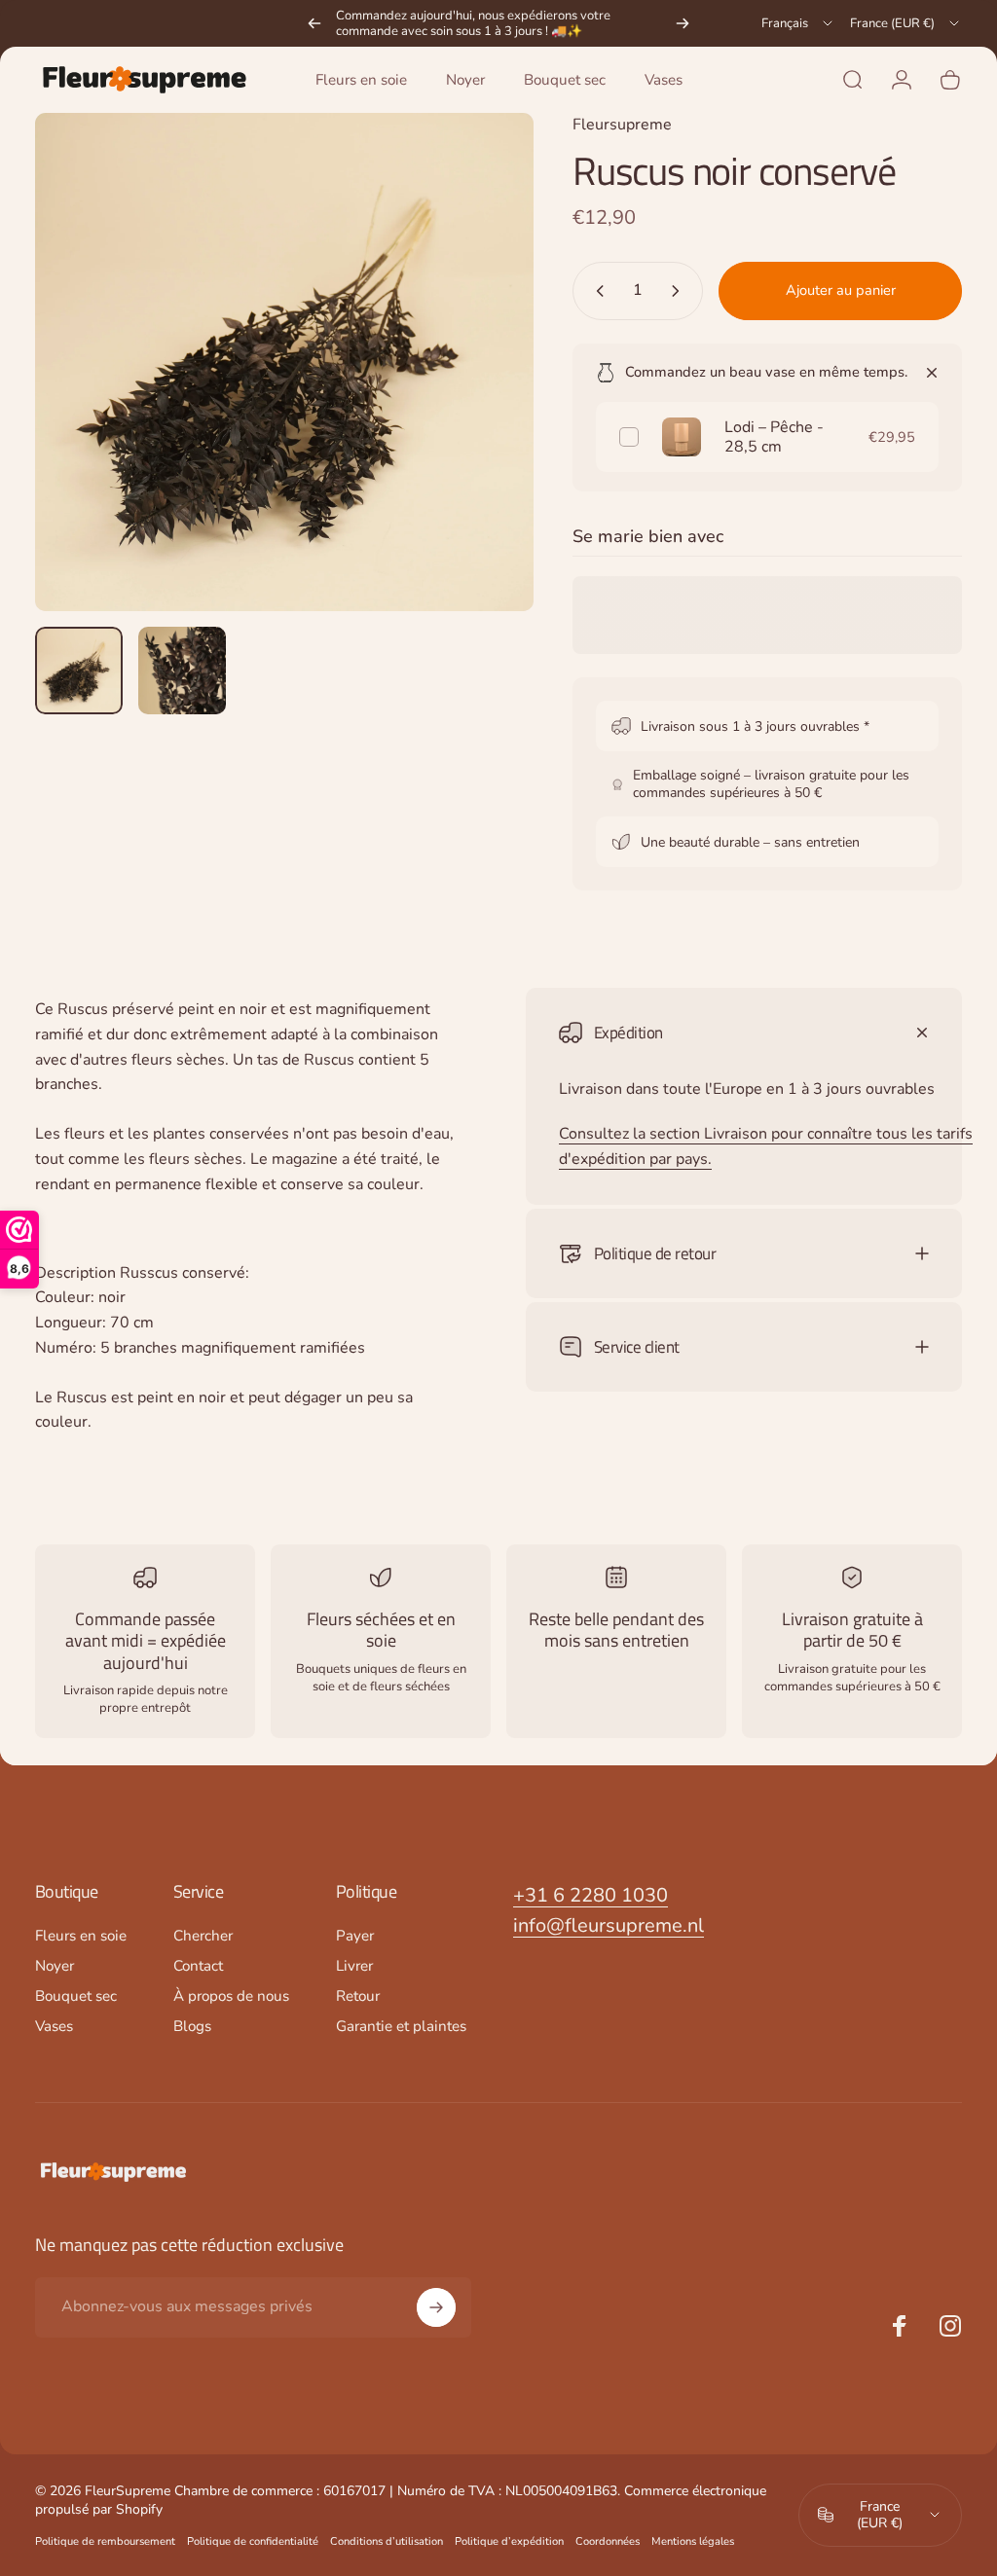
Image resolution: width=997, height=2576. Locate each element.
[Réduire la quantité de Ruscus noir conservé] (596, 291)
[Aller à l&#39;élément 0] (79, 671)
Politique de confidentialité (253, 2541)
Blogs (192, 2027)
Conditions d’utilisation (387, 2541)
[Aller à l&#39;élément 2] (182, 671)
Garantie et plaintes (401, 2027)
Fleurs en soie (81, 1936)
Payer (355, 1936)
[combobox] (798, 23)
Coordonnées (608, 2541)
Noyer (55, 1966)
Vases (54, 2027)
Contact (198, 1966)
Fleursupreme (622, 125)
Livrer (354, 1966)
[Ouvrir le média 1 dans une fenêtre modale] (284, 362)
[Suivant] (683, 23)
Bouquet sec (76, 1996)
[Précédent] (314, 23)
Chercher (203, 1936)
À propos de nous (231, 1996)
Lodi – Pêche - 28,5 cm (774, 437)
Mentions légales (693, 2541)
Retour (358, 1996)
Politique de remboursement (105, 2541)
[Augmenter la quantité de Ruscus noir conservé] (680, 291)
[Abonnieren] (436, 2307)
